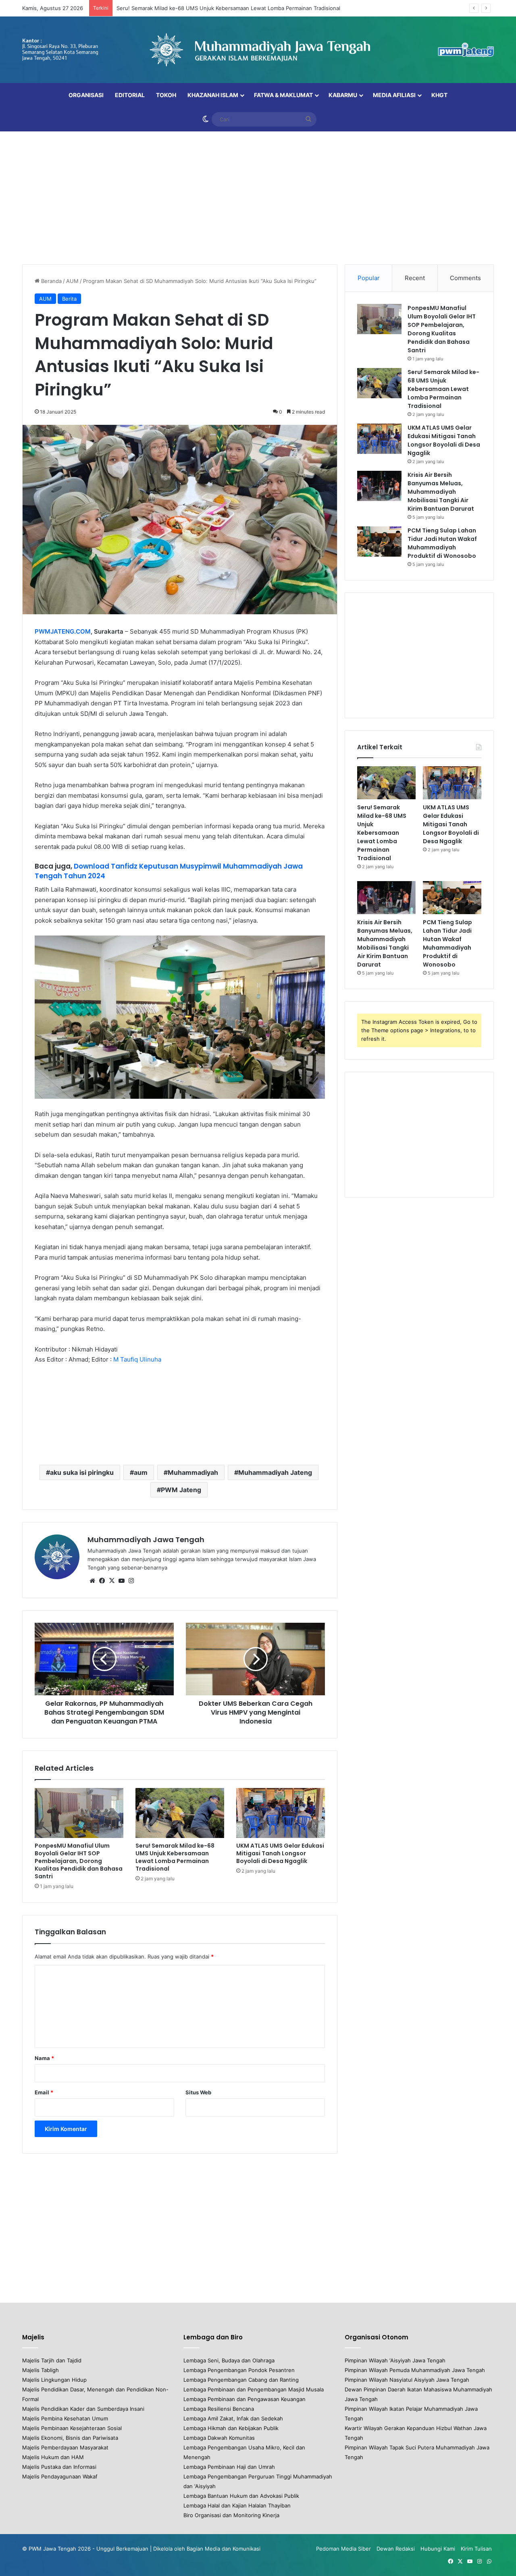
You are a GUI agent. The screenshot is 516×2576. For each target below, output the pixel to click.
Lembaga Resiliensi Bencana (219, 2409)
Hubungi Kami (438, 2549)
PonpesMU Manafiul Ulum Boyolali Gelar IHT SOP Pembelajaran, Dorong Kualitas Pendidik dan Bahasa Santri (79, 1861)
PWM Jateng (181, 1490)
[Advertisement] (258, 196)
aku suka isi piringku (82, 1472)
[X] (112, 1581)
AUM (72, 281)
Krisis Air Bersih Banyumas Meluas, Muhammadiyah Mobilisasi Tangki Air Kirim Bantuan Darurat (441, 492)
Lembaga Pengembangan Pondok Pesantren (239, 2370)
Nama (44, 2058)
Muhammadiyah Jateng (275, 1472)
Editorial (130, 95)
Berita (69, 299)
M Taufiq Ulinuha (137, 1359)
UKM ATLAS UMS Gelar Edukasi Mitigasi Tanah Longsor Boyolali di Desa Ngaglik (280, 1853)
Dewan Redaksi (396, 2549)
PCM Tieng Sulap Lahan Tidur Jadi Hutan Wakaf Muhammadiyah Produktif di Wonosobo (442, 543)
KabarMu (343, 95)
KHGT (439, 95)
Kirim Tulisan (476, 2549)
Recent (415, 278)
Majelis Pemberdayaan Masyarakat (65, 2447)
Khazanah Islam (213, 95)
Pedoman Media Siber (343, 2549)
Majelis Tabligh (41, 2370)
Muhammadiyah (193, 1472)
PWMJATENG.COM (63, 631)
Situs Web (198, 2092)
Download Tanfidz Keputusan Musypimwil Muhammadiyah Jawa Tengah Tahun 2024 (169, 871)
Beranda (51, 281)
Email (44, 2092)
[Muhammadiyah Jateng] (258, 50)
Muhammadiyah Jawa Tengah (146, 1540)
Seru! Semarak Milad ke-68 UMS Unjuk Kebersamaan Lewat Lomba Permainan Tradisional (228, 8)
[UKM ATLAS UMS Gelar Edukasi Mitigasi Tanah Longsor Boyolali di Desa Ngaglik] (281, 1813)
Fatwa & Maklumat (283, 95)
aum (141, 1472)
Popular (369, 278)
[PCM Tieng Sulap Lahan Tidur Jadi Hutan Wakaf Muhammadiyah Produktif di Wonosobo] (379, 542)
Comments (465, 278)
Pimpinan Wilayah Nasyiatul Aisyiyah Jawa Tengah (407, 2380)
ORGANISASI (86, 95)
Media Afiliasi (394, 95)
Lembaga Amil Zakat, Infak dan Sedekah (233, 2418)
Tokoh (166, 95)
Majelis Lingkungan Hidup (54, 2380)
